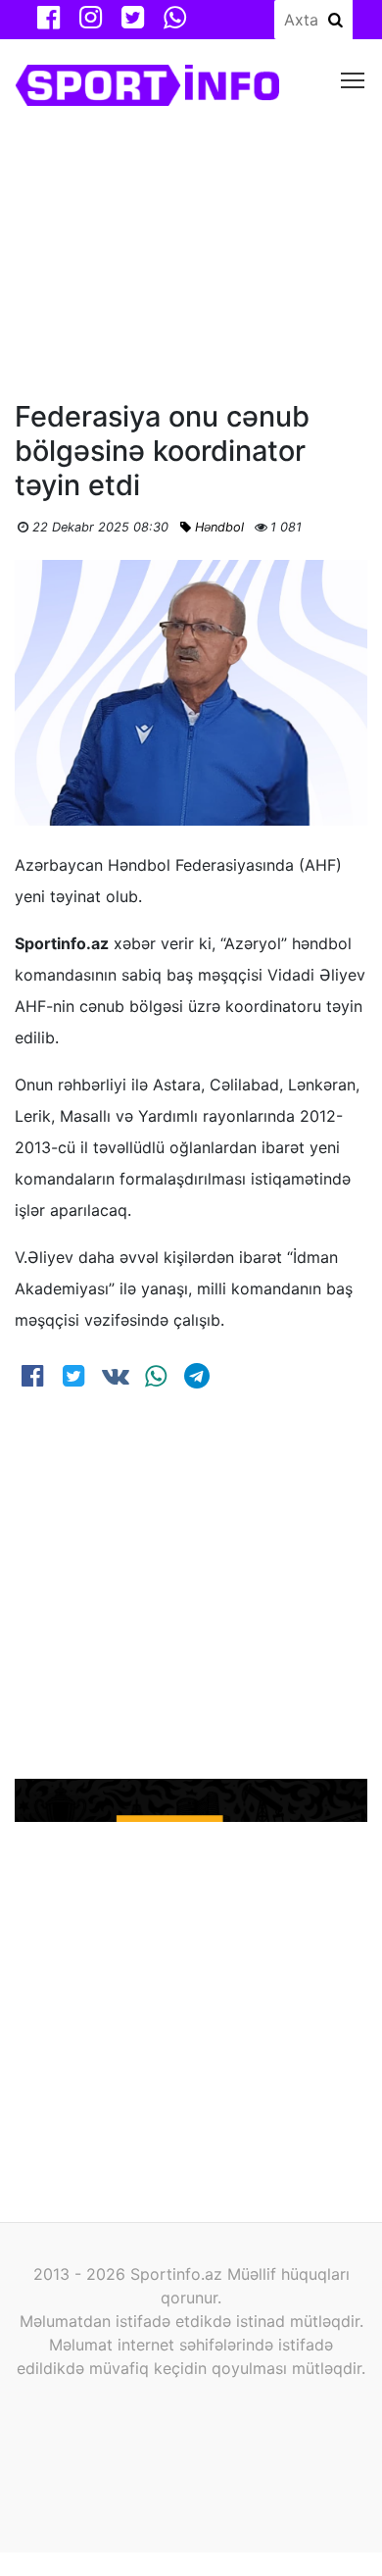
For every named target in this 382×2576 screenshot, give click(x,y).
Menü (353, 79)
